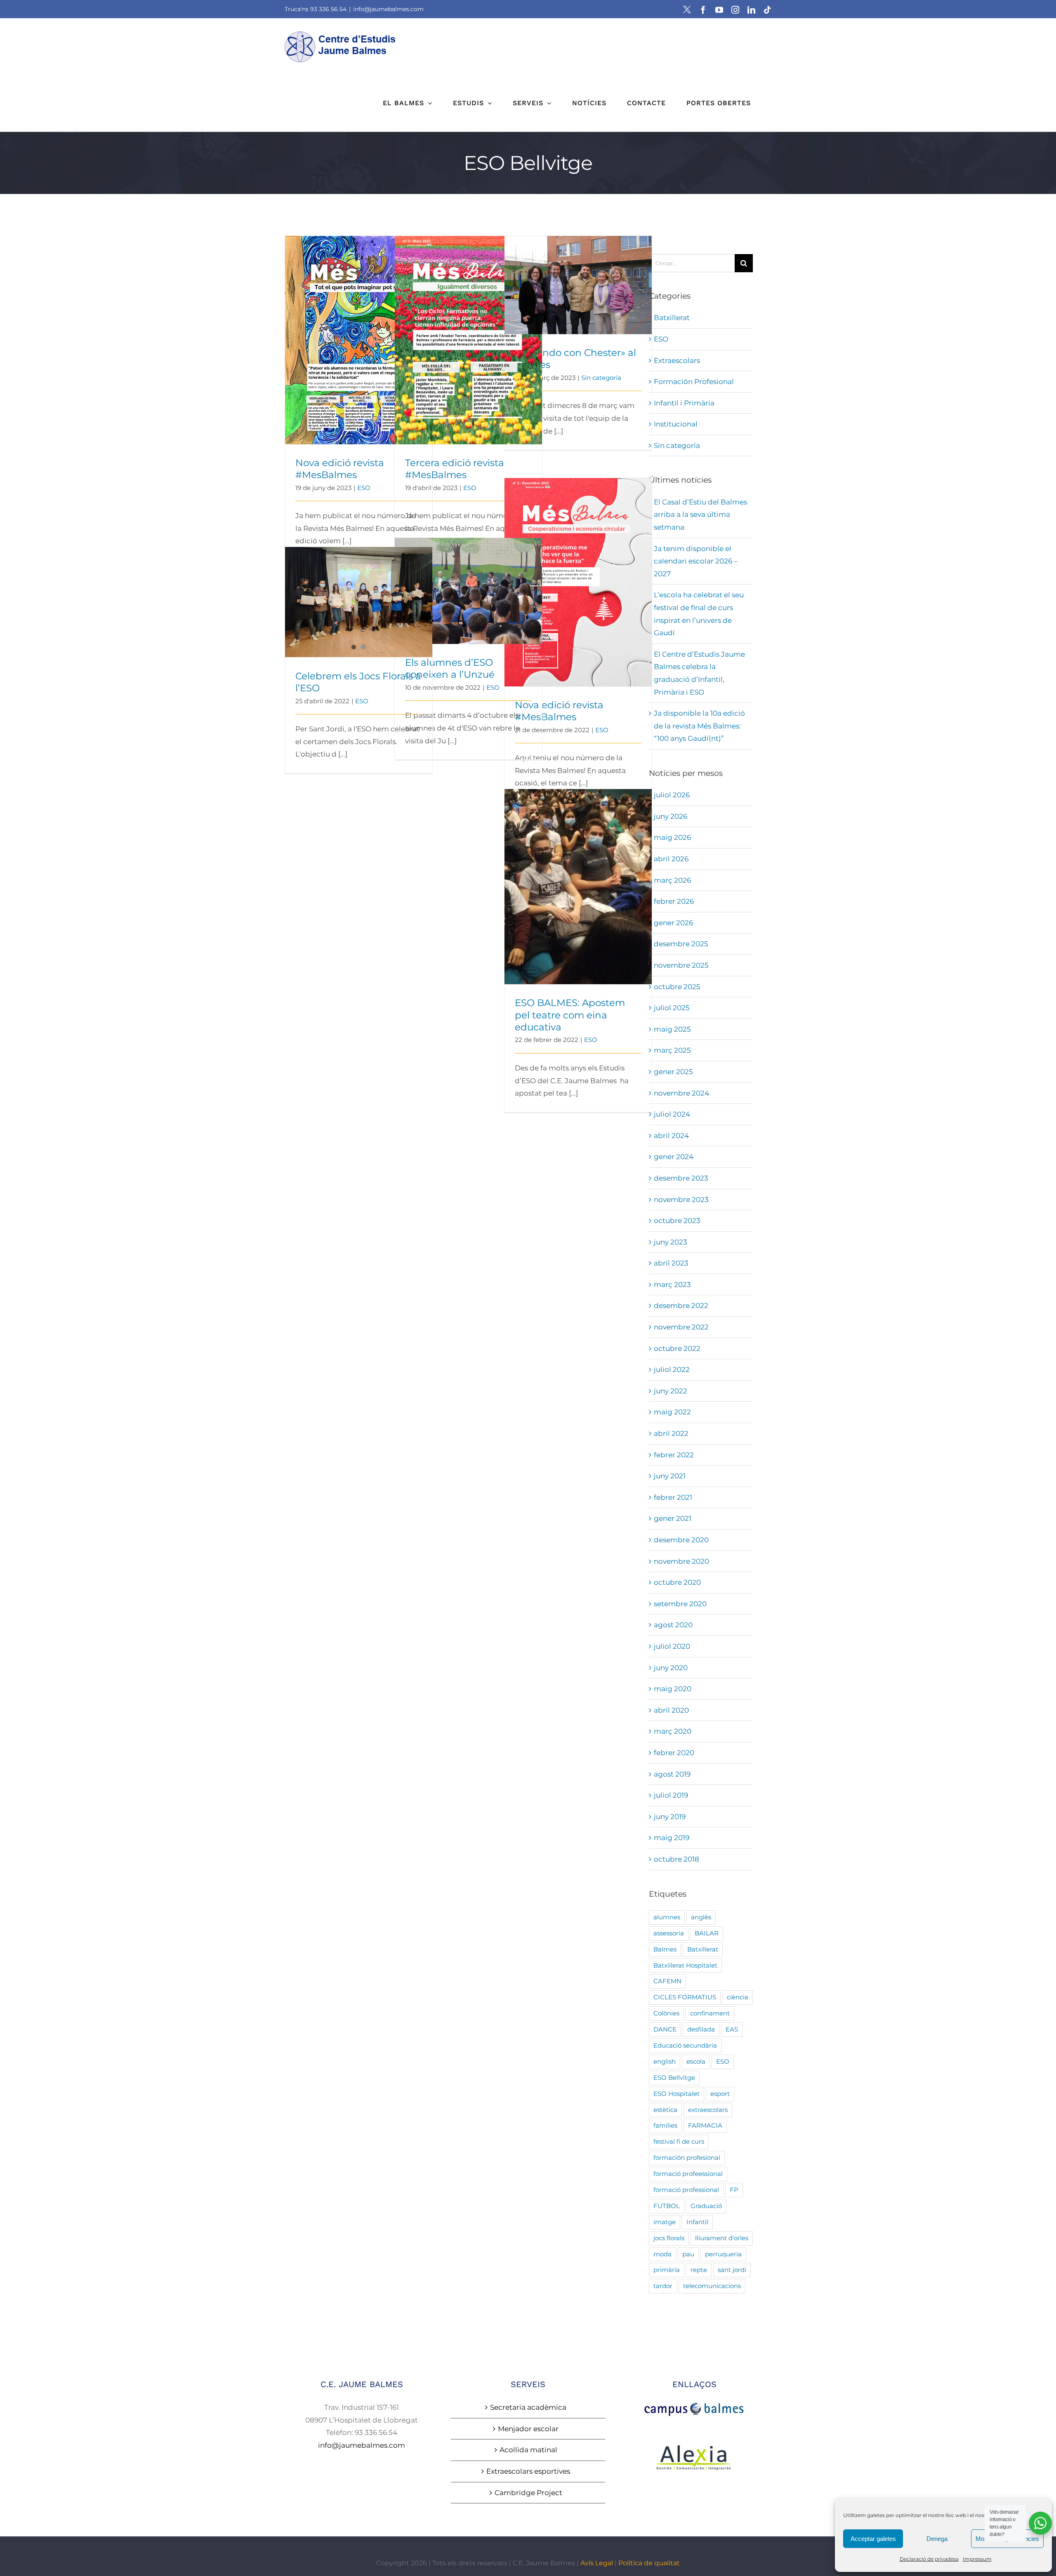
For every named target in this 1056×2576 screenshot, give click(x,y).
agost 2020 (673, 1625)
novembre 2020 (681, 1561)
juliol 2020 (672, 1646)
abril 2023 (671, 1263)
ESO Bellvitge (674, 2078)
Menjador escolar (528, 2429)
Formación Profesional (694, 382)
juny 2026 (671, 816)
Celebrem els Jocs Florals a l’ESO (359, 595)
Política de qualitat (649, 2563)
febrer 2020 (674, 1753)
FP (734, 2190)
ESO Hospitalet (676, 2094)
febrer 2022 (674, 1455)
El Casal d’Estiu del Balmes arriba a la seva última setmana (700, 515)
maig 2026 (672, 837)
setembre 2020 (680, 1604)
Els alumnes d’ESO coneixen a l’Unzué (468, 579)
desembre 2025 (681, 944)
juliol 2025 (672, 1008)
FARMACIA (705, 2125)
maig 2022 (672, 1412)
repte (699, 2270)
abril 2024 (671, 1136)
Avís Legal (597, 2563)
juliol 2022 (672, 1369)
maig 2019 (672, 1838)
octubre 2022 (677, 1348)
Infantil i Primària (684, 403)
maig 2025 (672, 1029)
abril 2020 (671, 1710)
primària (667, 2270)
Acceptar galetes (873, 2539)
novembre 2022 (681, 1327)
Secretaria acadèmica (528, 2407)
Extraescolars (677, 361)
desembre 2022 (681, 1306)
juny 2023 (671, 1242)
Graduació (706, 2206)
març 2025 (672, 1050)
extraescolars (708, 2110)
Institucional (676, 424)
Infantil (697, 2222)
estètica (665, 2110)
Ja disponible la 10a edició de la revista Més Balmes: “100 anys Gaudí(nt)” (699, 726)
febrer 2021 (673, 1497)
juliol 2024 (672, 1114)
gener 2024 (674, 1157)
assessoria (669, 1933)
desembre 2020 (681, 1540)
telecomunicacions (712, 2286)
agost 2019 (672, 1774)
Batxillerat (672, 318)
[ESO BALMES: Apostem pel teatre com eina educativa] (578, 887)
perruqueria (723, 2254)
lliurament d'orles (722, 2238)
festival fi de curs (679, 2141)
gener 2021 (673, 1518)
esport (720, 2094)
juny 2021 (670, 1476)
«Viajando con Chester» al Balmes (578, 278)
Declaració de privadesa (929, 2559)
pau (688, 2254)
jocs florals (669, 2238)
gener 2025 (673, 1072)
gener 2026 (673, 923)
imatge (665, 2222)
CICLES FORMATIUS (685, 1997)
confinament (710, 2013)
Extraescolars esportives (528, 2471)
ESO (364, 488)
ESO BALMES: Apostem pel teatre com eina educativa (578, 875)
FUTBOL (667, 2206)
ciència (738, 1997)
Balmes (665, 1949)
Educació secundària (685, 2045)
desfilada (701, 2029)
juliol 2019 (671, 1795)
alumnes (667, 1917)
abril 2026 (671, 859)
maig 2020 (673, 1689)
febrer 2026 (674, 901)
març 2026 (672, 880)
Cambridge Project (528, 2493)
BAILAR (707, 1933)
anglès (701, 1917)
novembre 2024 (681, 1093)
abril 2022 (671, 1433)
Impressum (977, 2559)
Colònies (666, 2013)
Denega (937, 2539)
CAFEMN (667, 1981)
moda (662, 2254)
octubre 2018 (676, 1859)
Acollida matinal (528, 2450)
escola (696, 2061)
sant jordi (732, 2270)
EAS (732, 2029)
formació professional (686, 2190)
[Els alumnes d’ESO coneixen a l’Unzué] (468, 591)
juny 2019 (670, 1817)
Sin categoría (601, 378)
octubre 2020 (677, 1582)
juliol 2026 (672, 795)
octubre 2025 (677, 987)
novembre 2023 (681, 1200)
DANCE (665, 2029)
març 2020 (673, 1731)
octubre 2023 (677, 1221)
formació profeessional (688, 2174)
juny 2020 (671, 1668)
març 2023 (672, 1284)
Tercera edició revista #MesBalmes (468, 333)
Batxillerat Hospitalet (685, 1965)
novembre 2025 (681, 965)
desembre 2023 (681, 1178)
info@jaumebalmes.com (388, 9)
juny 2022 (671, 1391)
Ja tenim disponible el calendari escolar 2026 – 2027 (696, 561)
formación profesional (687, 2158)
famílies (665, 2125)
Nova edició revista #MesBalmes (359, 333)
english (665, 2061)
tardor (663, 2286)
